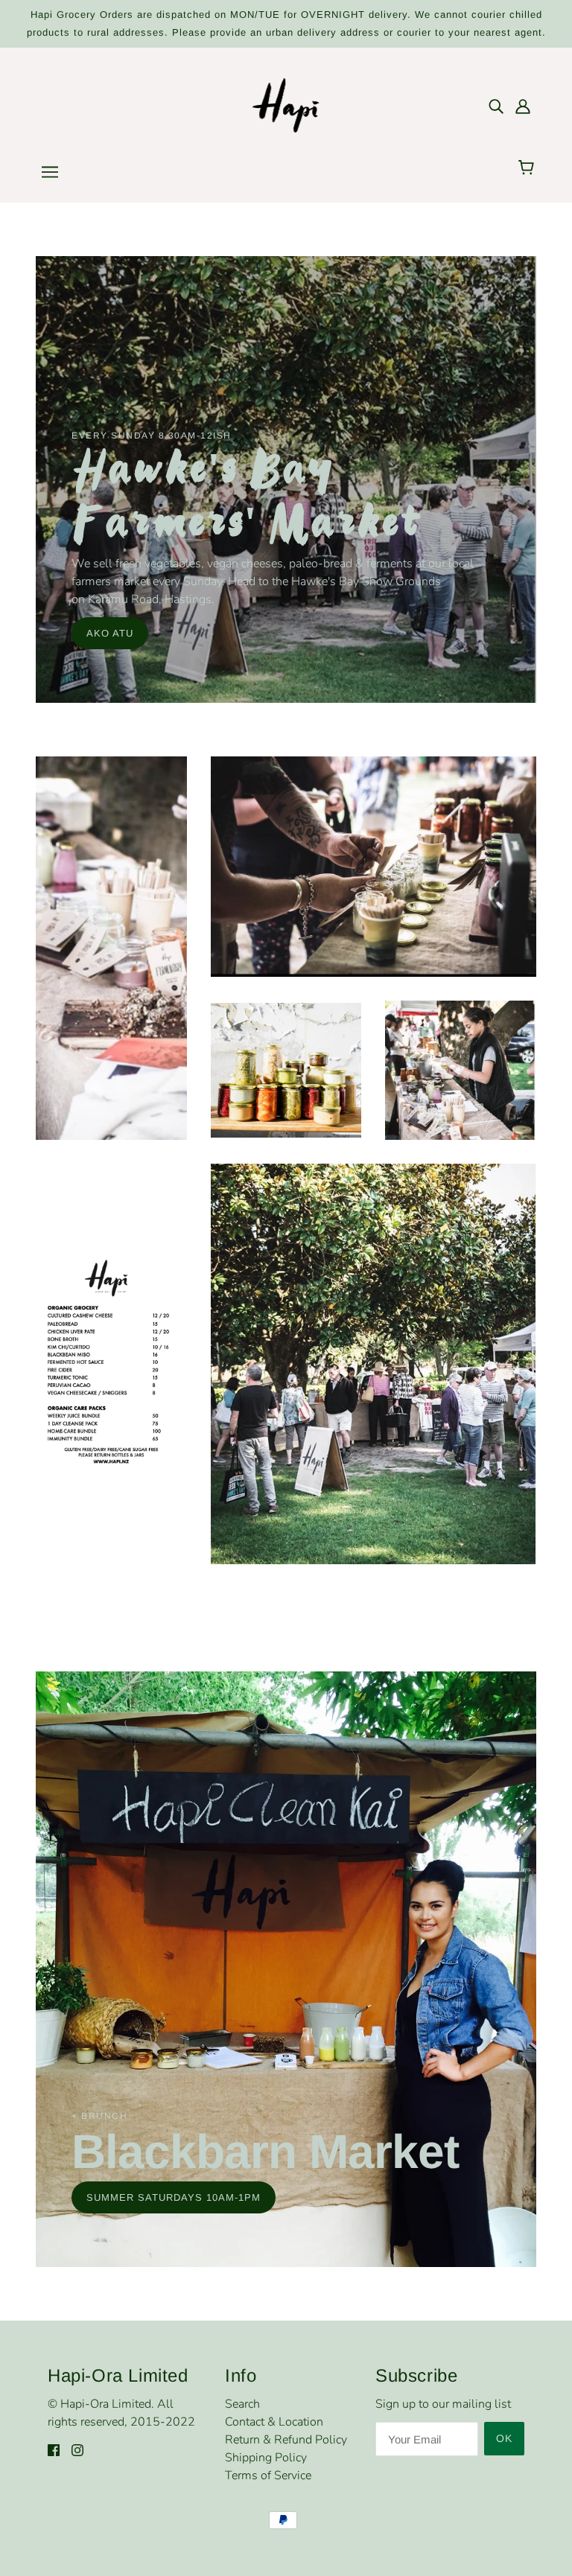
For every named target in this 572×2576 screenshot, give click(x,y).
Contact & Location (274, 2422)
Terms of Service (268, 2475)
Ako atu (110, 633)
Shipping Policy (266, 2458)
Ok (504, 2438)
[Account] (523, 106)
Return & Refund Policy (286, 2440)
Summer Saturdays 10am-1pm (174, 2197)
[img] (496, 106)
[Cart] (528, 168)
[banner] (286, 104)
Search (242, 2404)
